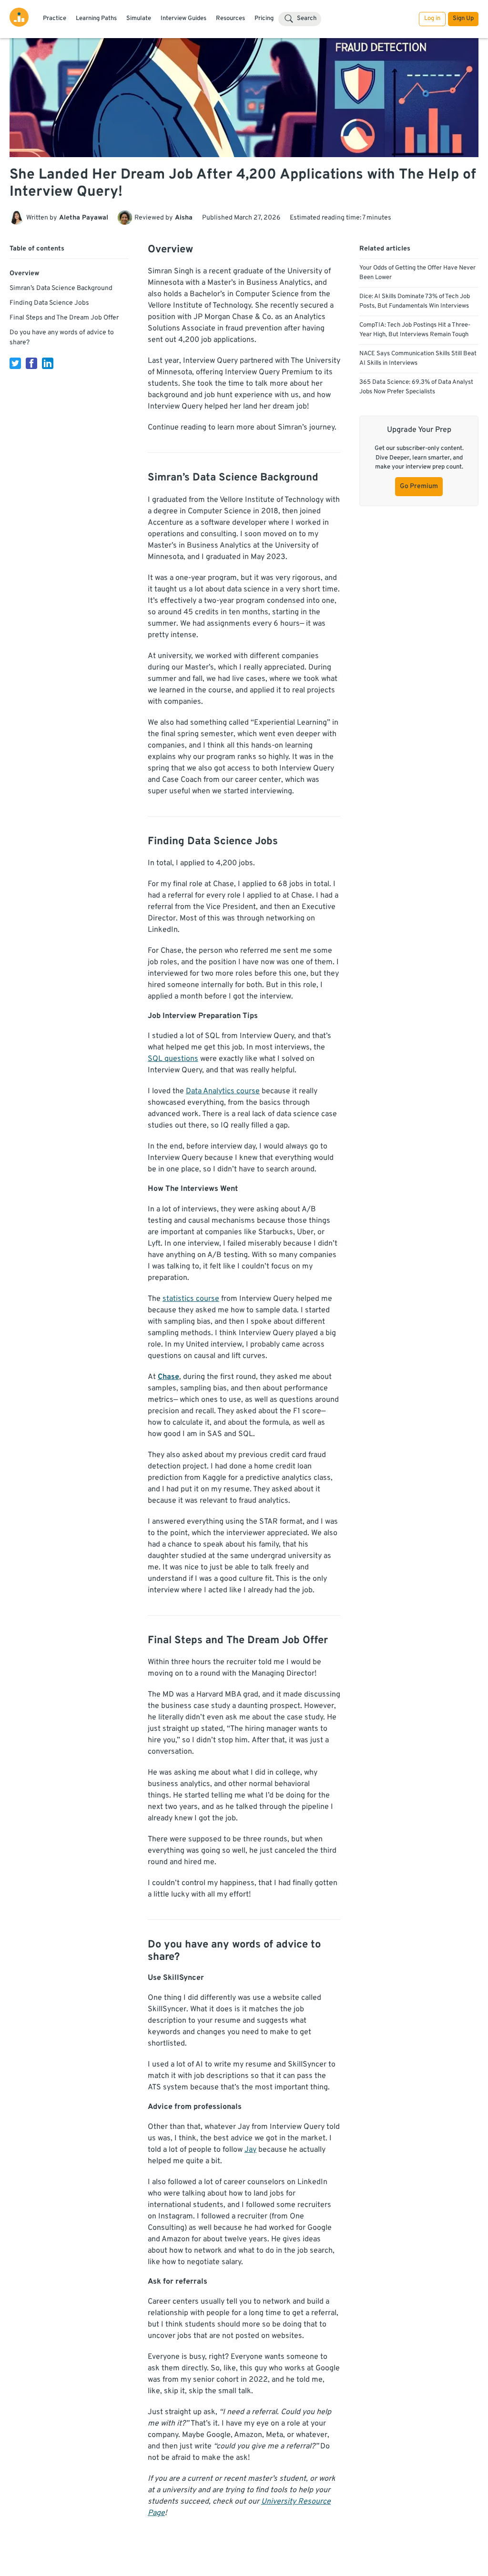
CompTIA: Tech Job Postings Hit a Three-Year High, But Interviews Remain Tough (415, 330)
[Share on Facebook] (31, 363)
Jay (250, 2150)
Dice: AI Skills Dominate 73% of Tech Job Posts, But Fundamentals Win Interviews (415, 301)
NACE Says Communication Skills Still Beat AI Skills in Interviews (418, 359)
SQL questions (173, 1059)
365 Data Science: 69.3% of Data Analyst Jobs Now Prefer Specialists (416, 387)
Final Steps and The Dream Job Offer (64, 318)
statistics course (191, 1299)
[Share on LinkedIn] (48, 363)
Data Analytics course (223, 1091)
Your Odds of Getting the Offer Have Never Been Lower (417, 273)
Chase (168, 1377)
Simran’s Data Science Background (61, 288)
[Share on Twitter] (15, 363)
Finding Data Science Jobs (49, 303)
